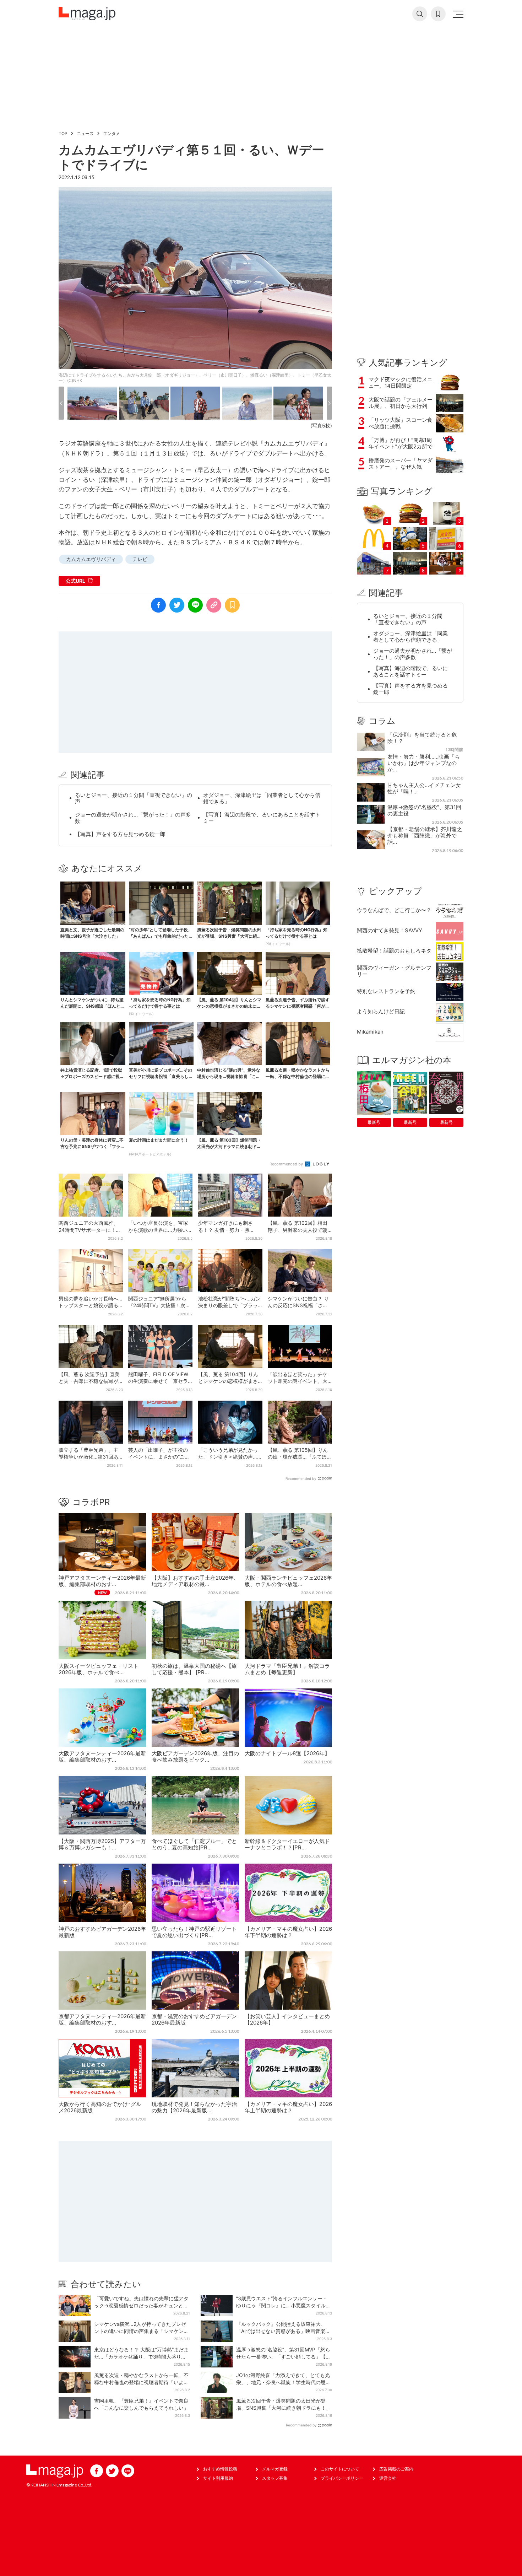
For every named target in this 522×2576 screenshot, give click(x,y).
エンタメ (112, 133)
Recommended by (287, 1164)
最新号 (374, 1122)
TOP (63, 133)
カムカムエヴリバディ (91, 559)
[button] (61, 403)
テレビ (140, 559)
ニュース (85, 133)
